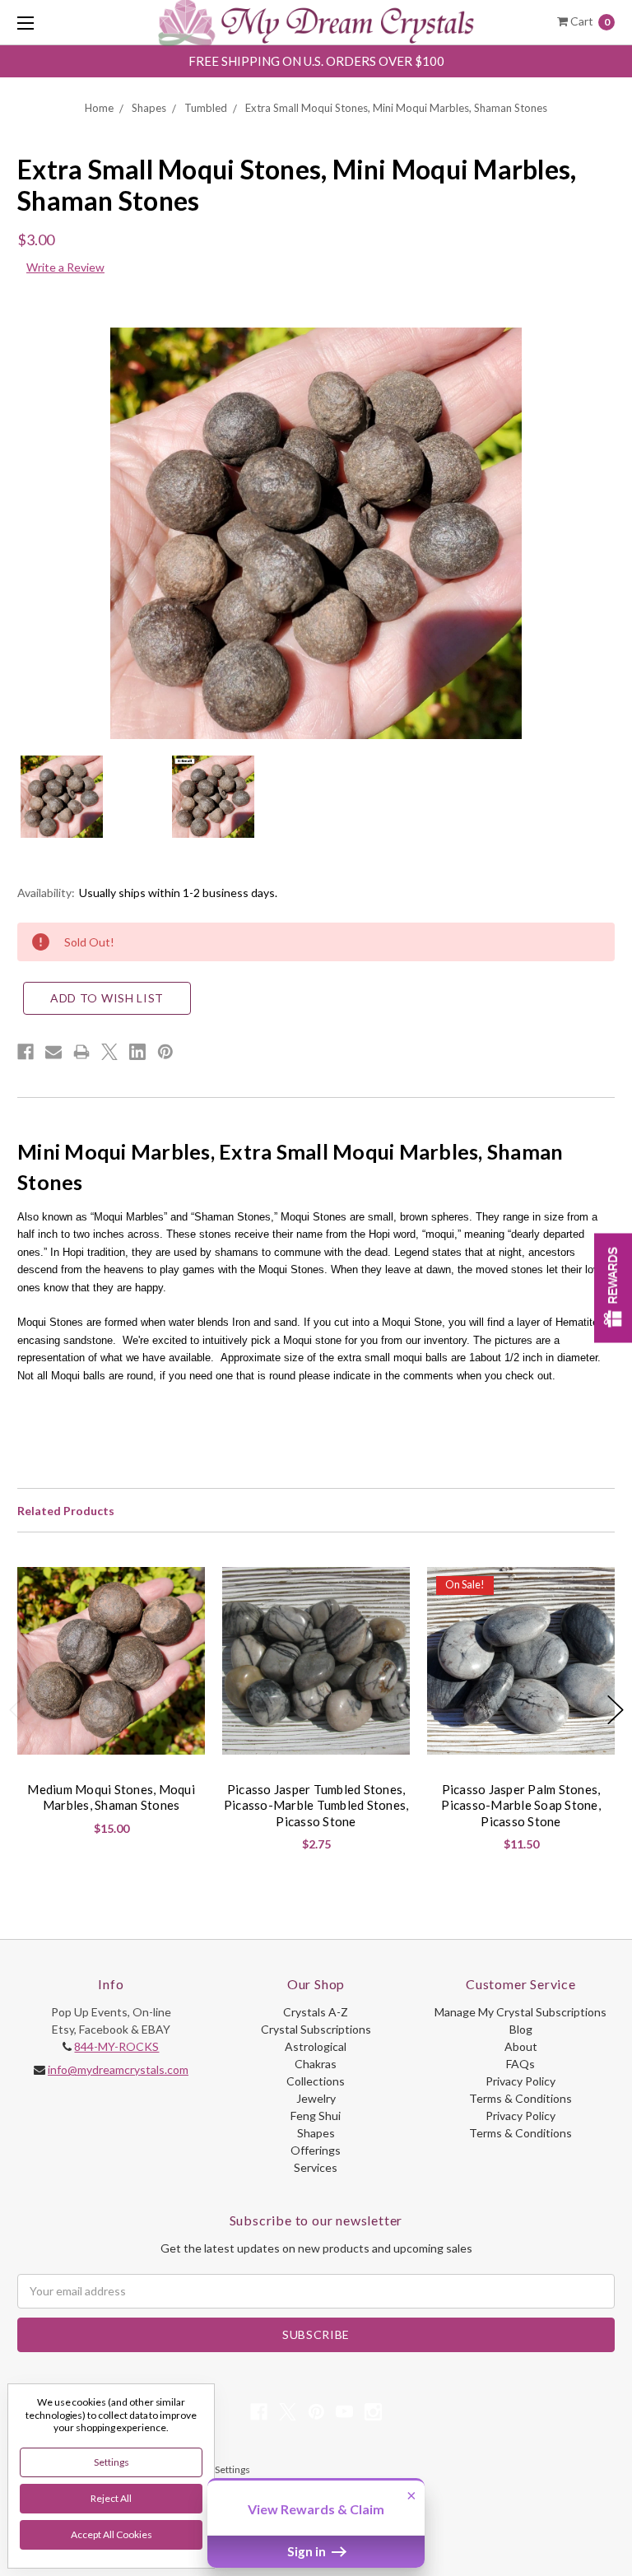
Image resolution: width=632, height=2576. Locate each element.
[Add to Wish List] (186, 1586)
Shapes (149, 108)
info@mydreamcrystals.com (118, 2069)
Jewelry (316, 2098)
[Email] (53, 1052)
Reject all (111, 2498)
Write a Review (65, 267)
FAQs (520, 2064)
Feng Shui (316, 2116)
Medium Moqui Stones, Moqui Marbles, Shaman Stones (111, 1797)
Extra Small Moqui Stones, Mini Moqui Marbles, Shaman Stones (396, 108)
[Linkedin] (137, 1052)
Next (616, 1710)
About (521, 2046)
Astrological (316, 2046)
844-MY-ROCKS (116, 2046)
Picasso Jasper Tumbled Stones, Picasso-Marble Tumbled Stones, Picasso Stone (316, 1805)
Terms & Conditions (520, 2098)
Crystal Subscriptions (316, 2029)
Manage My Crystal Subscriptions (520, 2012)
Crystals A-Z (316, 2012)
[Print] (81, 1052)
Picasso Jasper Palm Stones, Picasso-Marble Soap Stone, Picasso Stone (521, 1805)
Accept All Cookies (112, 2534)
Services (316, 2167)
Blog (521, 2029)
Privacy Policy (520, 2081)
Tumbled (206, 108)
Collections (316, 2081)
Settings (112, 2462)
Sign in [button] (308, 2551)
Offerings (316, 2150)
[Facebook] (26, 1052)
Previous (17, 1710)
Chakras (316, 2064)
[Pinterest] (165, 1052)
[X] (109, 1052)
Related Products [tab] (66, 1511)
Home (99, 108)
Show (613, 1288)
